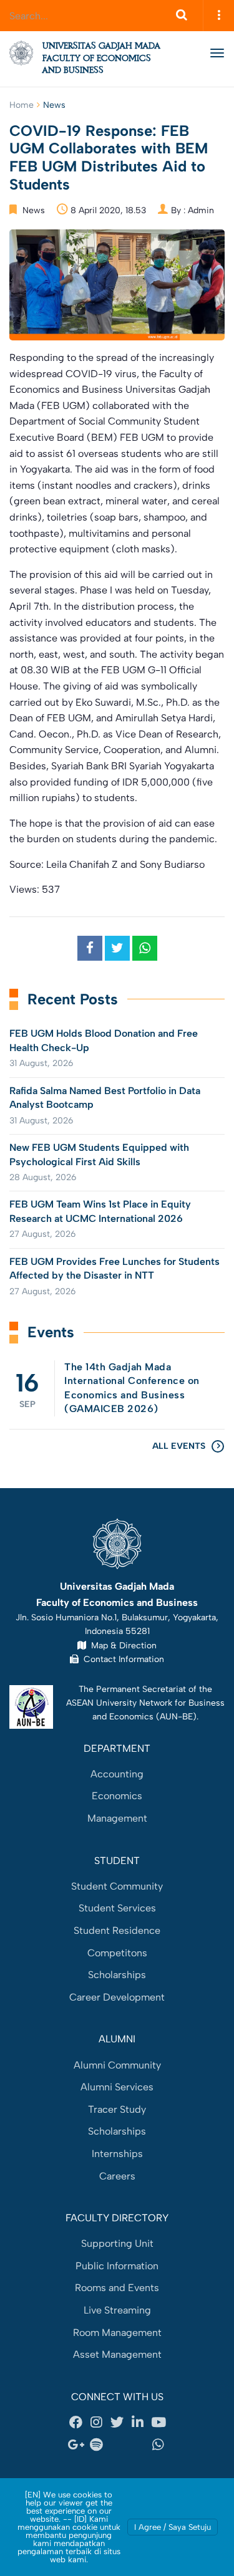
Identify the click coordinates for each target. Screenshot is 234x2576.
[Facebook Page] (76, 2423)
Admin (201, 210)
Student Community (117, 1886)
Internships (117, 2154)
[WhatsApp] (158, 2445)
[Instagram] (97, 2423)
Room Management (117, 2333)
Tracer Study (117, 2109)
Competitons (117, 1953)
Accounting (117, 1774)
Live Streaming (117, 2310)
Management (117, 1818)
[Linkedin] (138, 2423)
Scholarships (117, 1975)
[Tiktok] (138, 2445)
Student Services (117, 1908)
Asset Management (117, 2354)
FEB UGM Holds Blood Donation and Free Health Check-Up (104, 1040)
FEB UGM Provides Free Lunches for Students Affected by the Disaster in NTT (115, 1268)
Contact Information (121, 1659)
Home (22, 105)
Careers (117, 2176)
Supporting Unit (117, 2243)
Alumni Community (117, 2065)
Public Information (117, 2266)
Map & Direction (121, 1645)
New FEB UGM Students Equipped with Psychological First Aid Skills (99, 1154)
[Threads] (117, 2445)
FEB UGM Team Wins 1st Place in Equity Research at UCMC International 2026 (100, 1211)
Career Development (117, 1997)
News (54, 105)
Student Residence (117, 1930)
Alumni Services (117, 2087)
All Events (179, 1446)
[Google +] (76, 2445)
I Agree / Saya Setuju (173, 2527)
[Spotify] (97, 2445)
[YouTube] (158, 2423)
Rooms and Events (117, 2288)
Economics (117, 1796)
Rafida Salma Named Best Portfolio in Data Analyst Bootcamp (105, 1098)
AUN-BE (176, 1716)
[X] (117, 2423)
